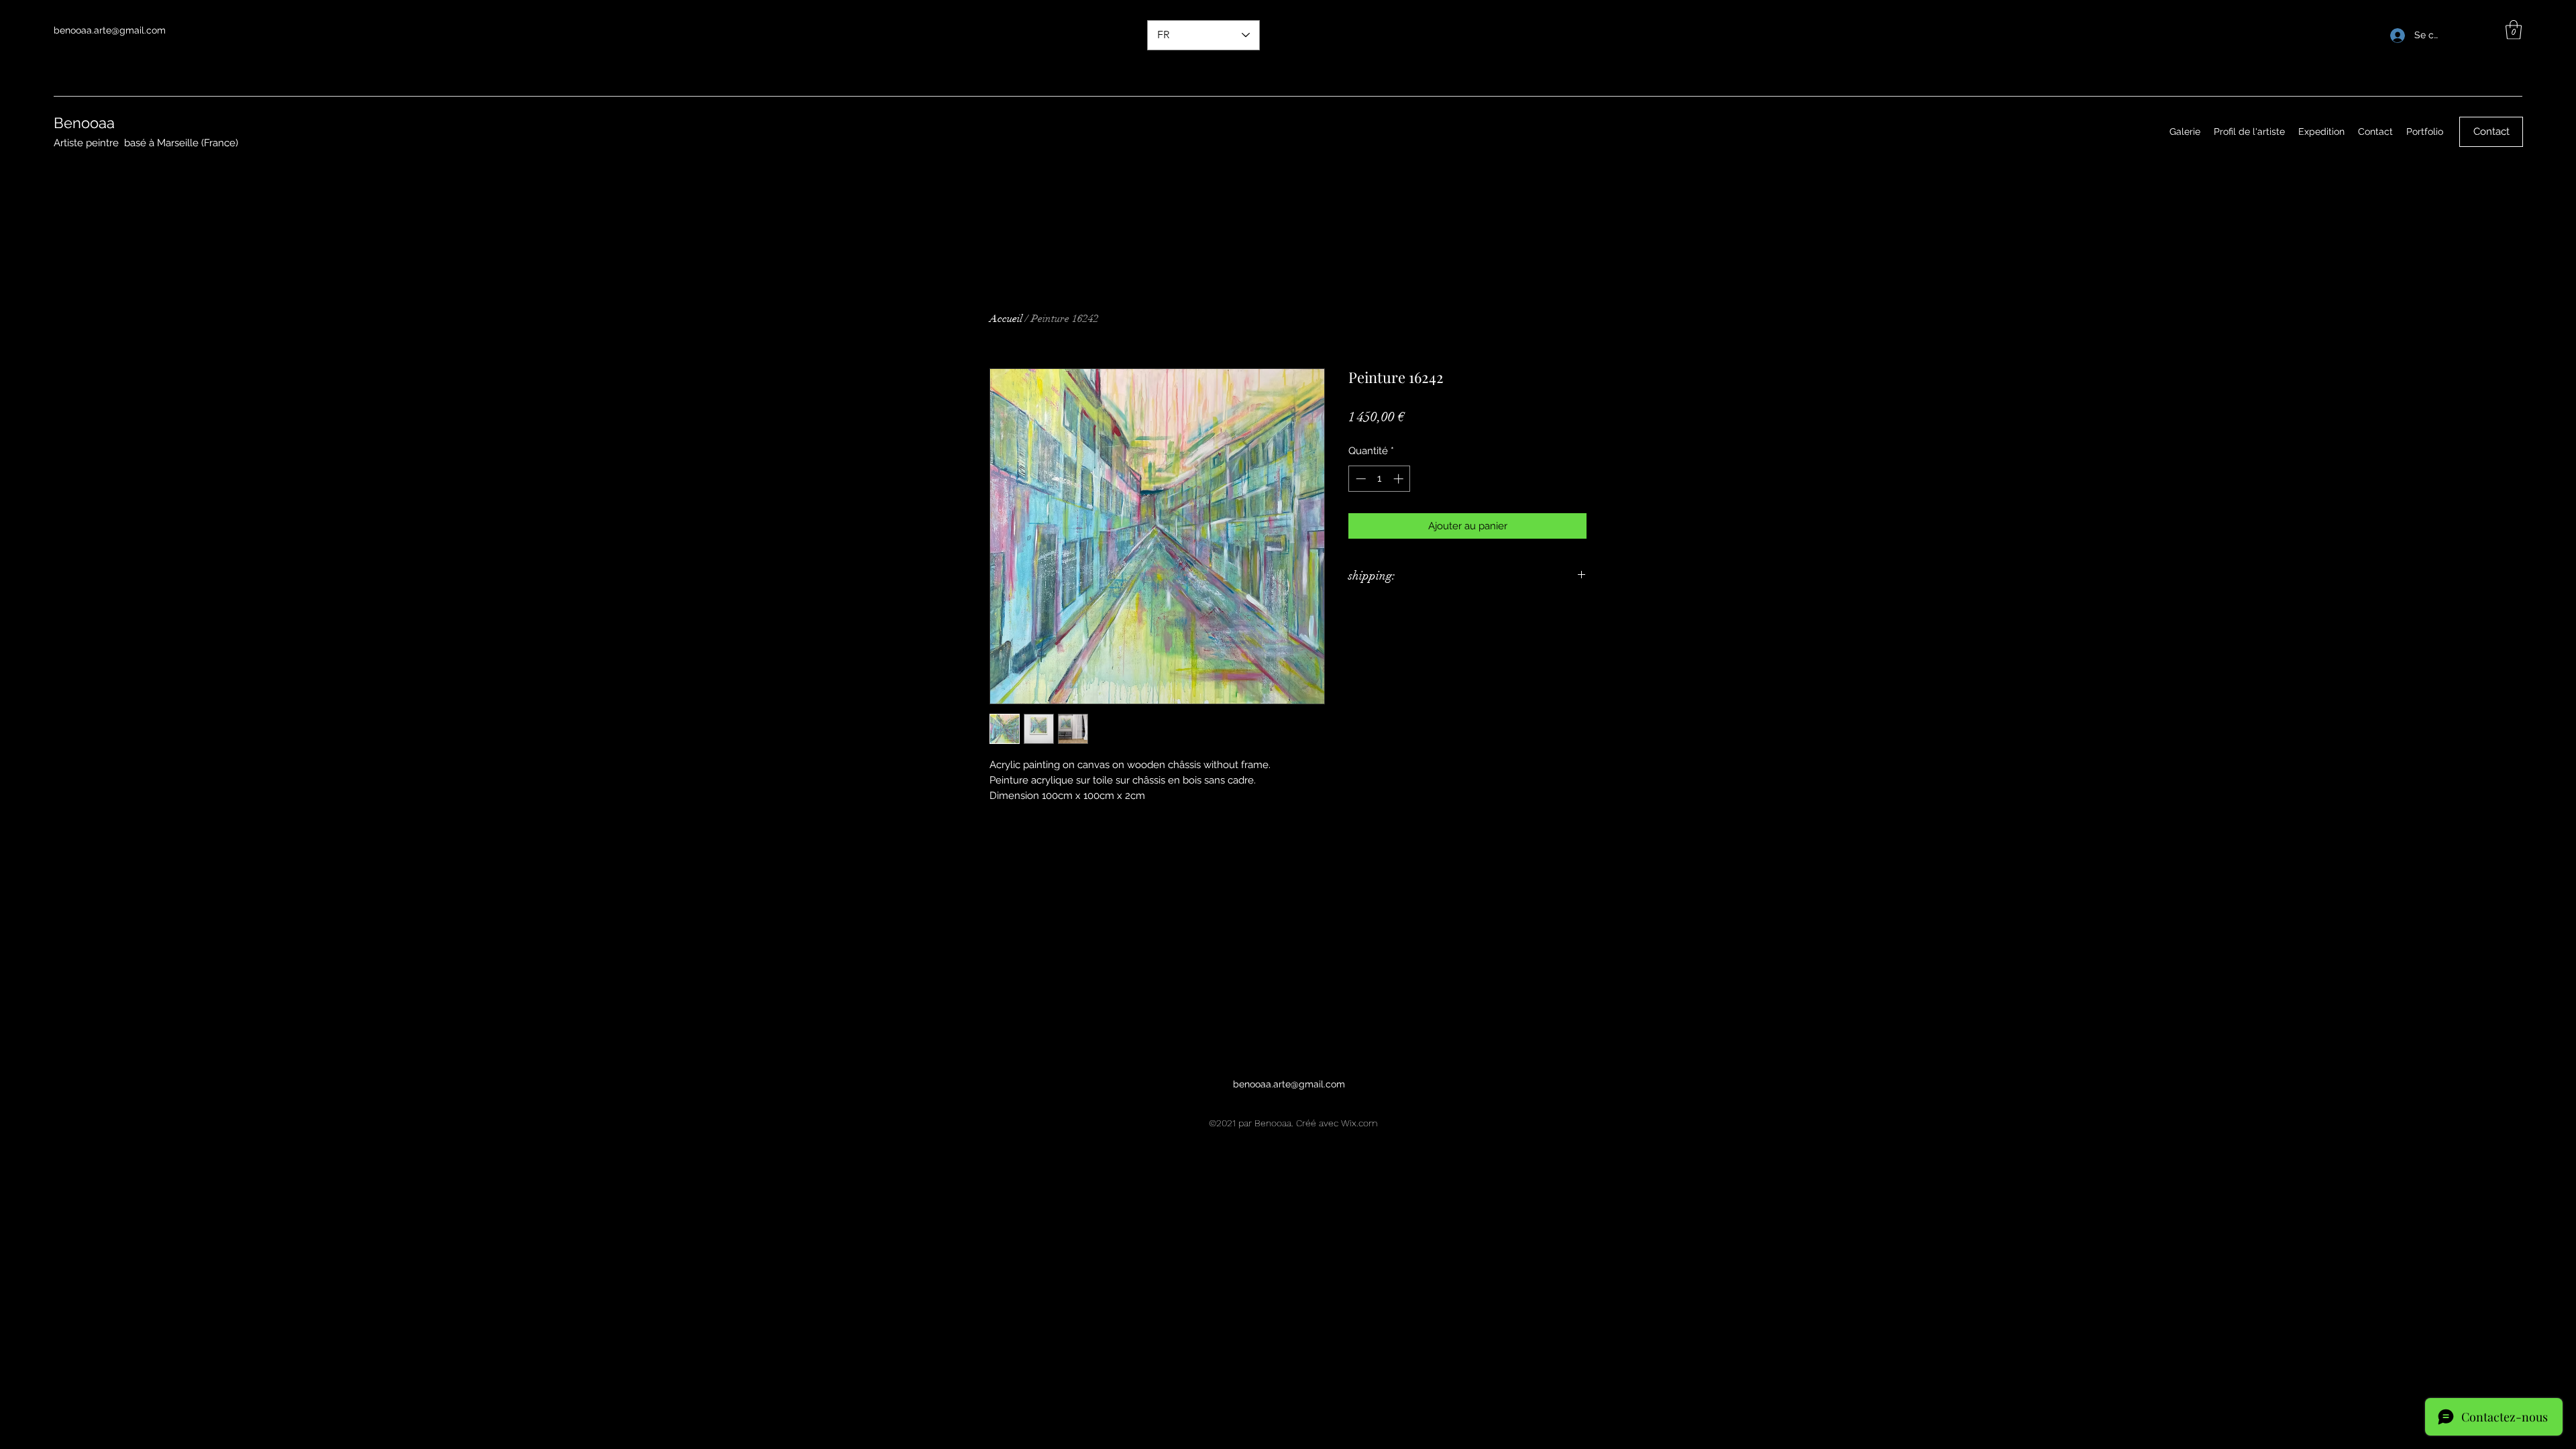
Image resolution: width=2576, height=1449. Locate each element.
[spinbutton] (1380, 479)
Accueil (1006, 319)
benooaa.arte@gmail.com (110, 30)
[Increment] (1400, 479)
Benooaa (84, 123)
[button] (2514, 30)
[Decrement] (1359, 479)
